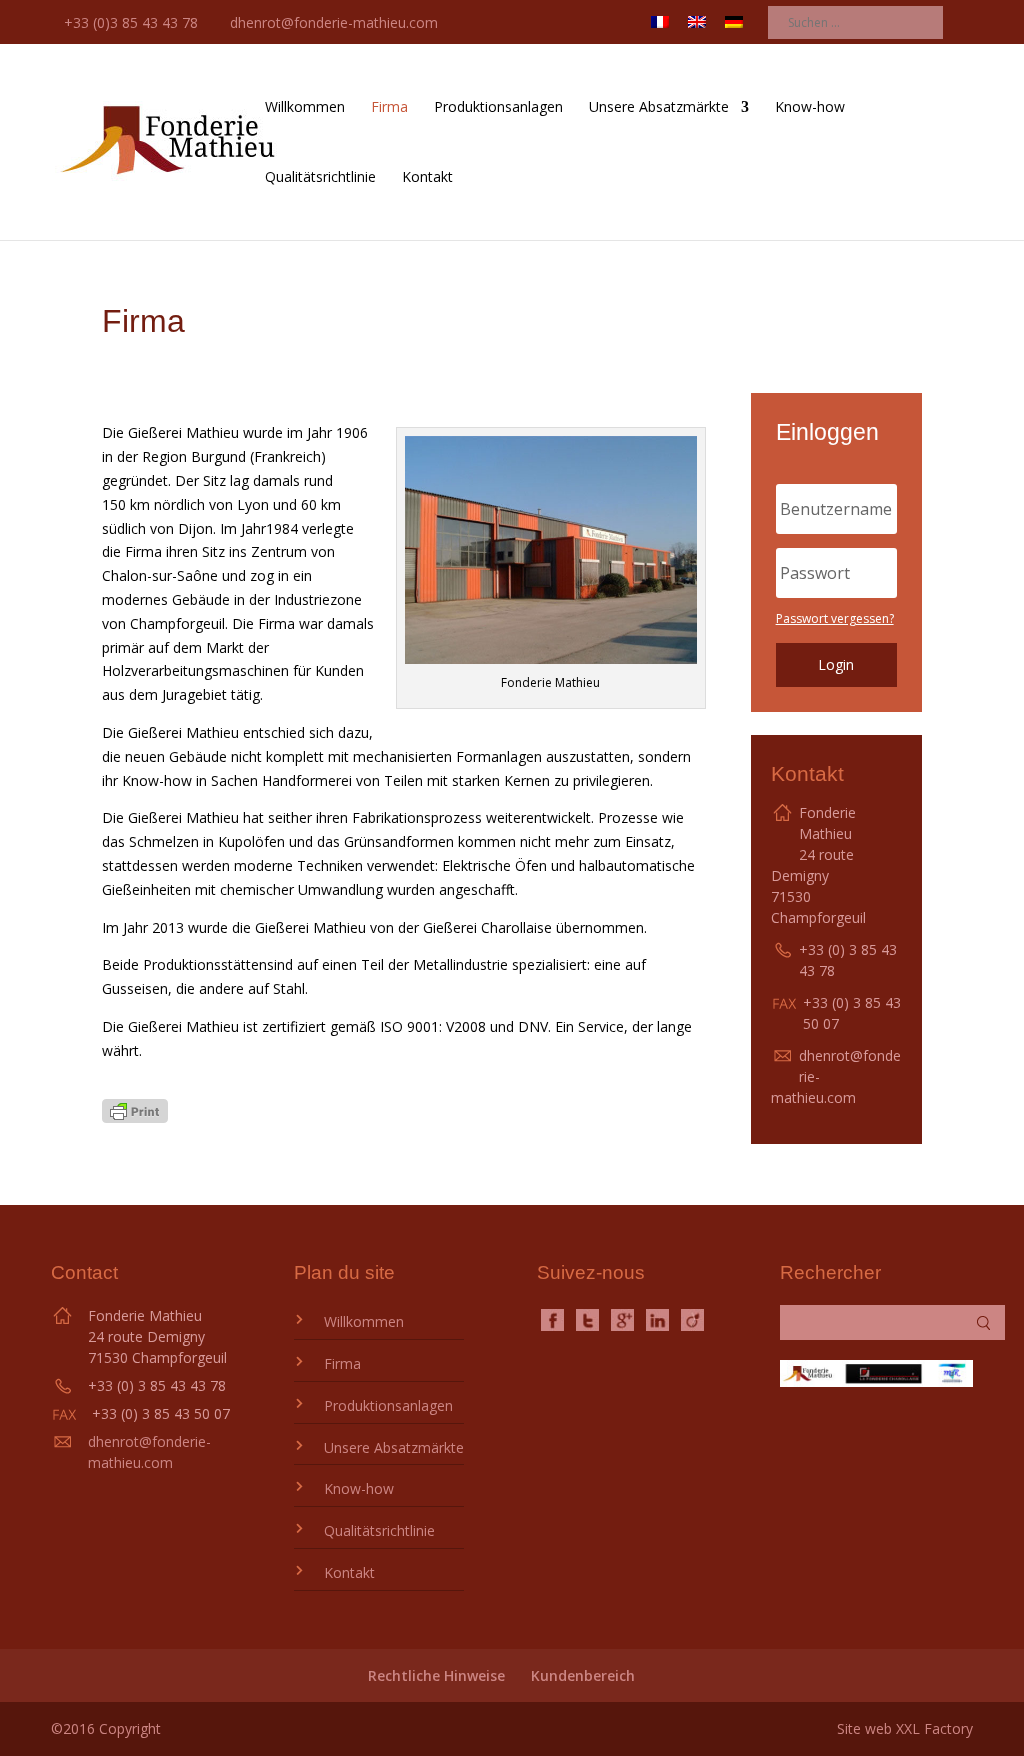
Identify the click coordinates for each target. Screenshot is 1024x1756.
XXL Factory (934, 1728)
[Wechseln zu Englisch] (697, 28)
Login (836, 664)
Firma (389, 108)
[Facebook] (552, 1318)
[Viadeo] (692, 1318)
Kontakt (427, 178)
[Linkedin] (657, 1318)
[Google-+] (622, 1318)
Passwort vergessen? (835, 618)
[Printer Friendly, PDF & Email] (135, 1117)
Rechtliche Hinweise (436, 1675)
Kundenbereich (583, 1675)
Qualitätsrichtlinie (320, 178)
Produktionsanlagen (498, 108)
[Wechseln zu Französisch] (660, 28)
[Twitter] (587, 1318)
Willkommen (305, 108)
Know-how (810, 108)
